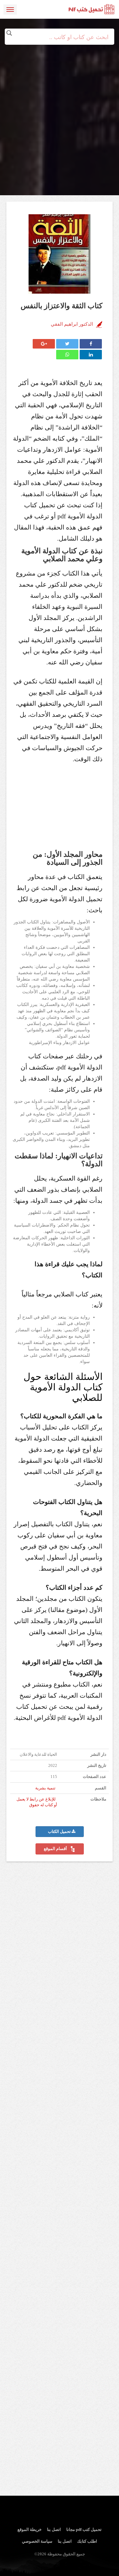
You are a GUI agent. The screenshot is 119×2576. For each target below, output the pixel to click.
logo (92, 10)
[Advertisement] (60, 104)
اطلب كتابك (87, 2541)
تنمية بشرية (45, 1788)
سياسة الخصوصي (37, 2541)
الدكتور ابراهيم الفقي (72, 324)
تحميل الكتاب (60, 1832)
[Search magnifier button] (9, 33)
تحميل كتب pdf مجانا (84, 2529)
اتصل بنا (54, 2529)
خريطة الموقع (30, 2529)
